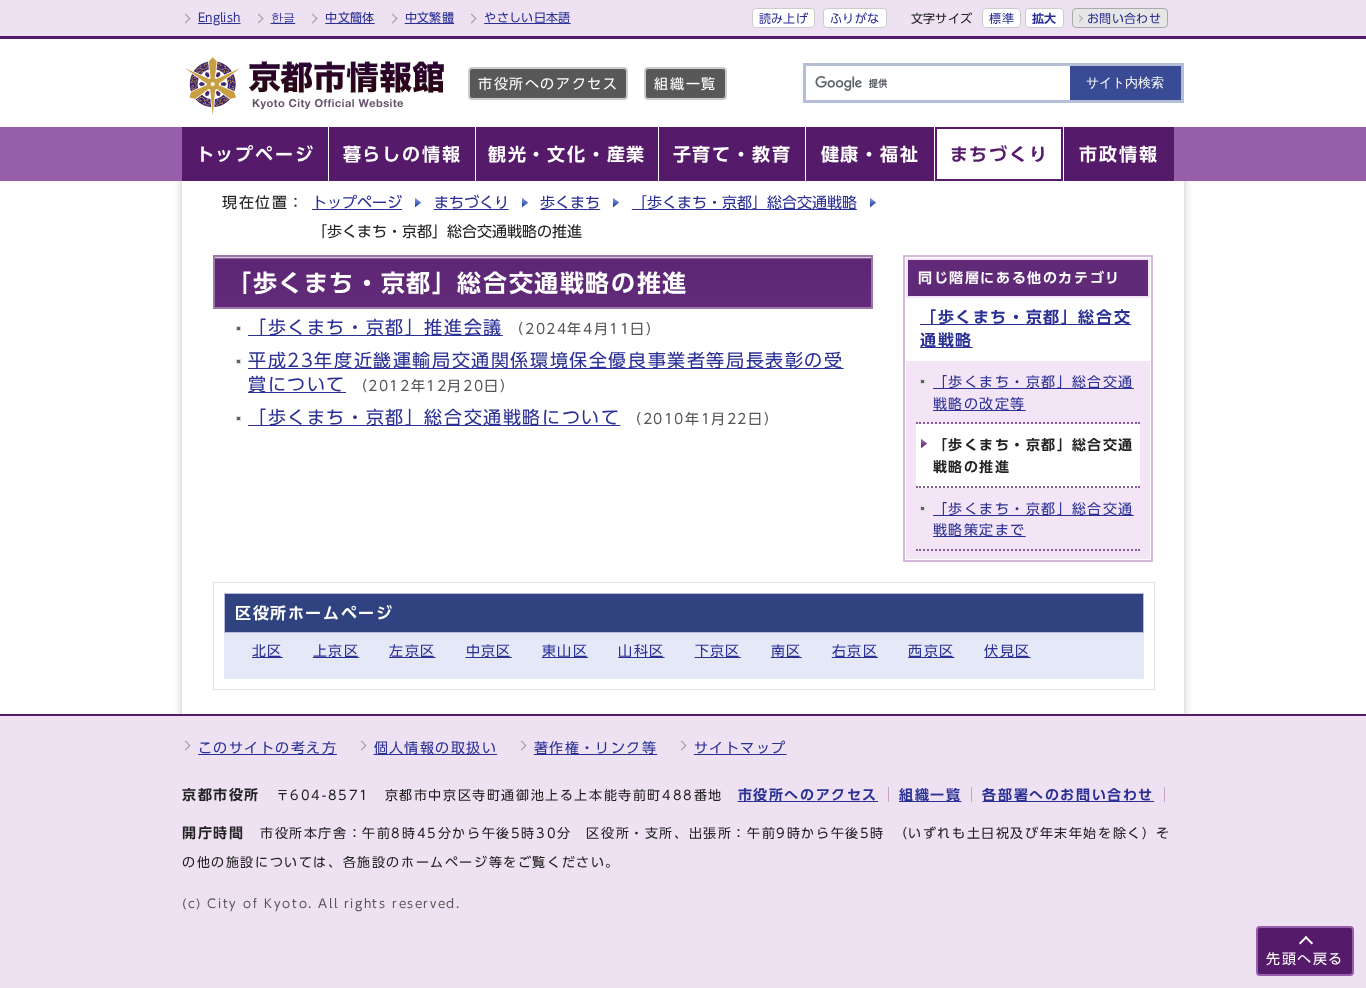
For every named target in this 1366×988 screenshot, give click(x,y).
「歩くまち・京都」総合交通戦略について (434, 417)
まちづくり (471, 202)
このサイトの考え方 (267, 747)
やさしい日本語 (527, 17)
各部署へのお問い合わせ (1068, 794)
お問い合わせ (1124, 18)
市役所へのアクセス (548, 83)
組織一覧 (685, 83)
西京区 (931, 650)
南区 (786, 650)
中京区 (489, 650)
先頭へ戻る (1305, 958)
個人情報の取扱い (436, 747)
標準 (1001, 18)
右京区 (855, 650)
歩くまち (570, 202)
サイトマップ (740, 747)
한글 (283, 17)
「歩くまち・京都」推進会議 (375, 327)
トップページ (357, 202)
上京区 (336, 650)
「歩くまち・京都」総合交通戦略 (744, 202)
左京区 (412, 650)
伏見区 (1007, 650)
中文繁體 (429, 17)
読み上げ (783, 18)
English (219, 17)
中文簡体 (349, 17)
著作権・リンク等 (596, 747)
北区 (267, 650)
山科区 (641, 650)
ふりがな (854, 18)
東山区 (565, 650)
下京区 (718, 650)
